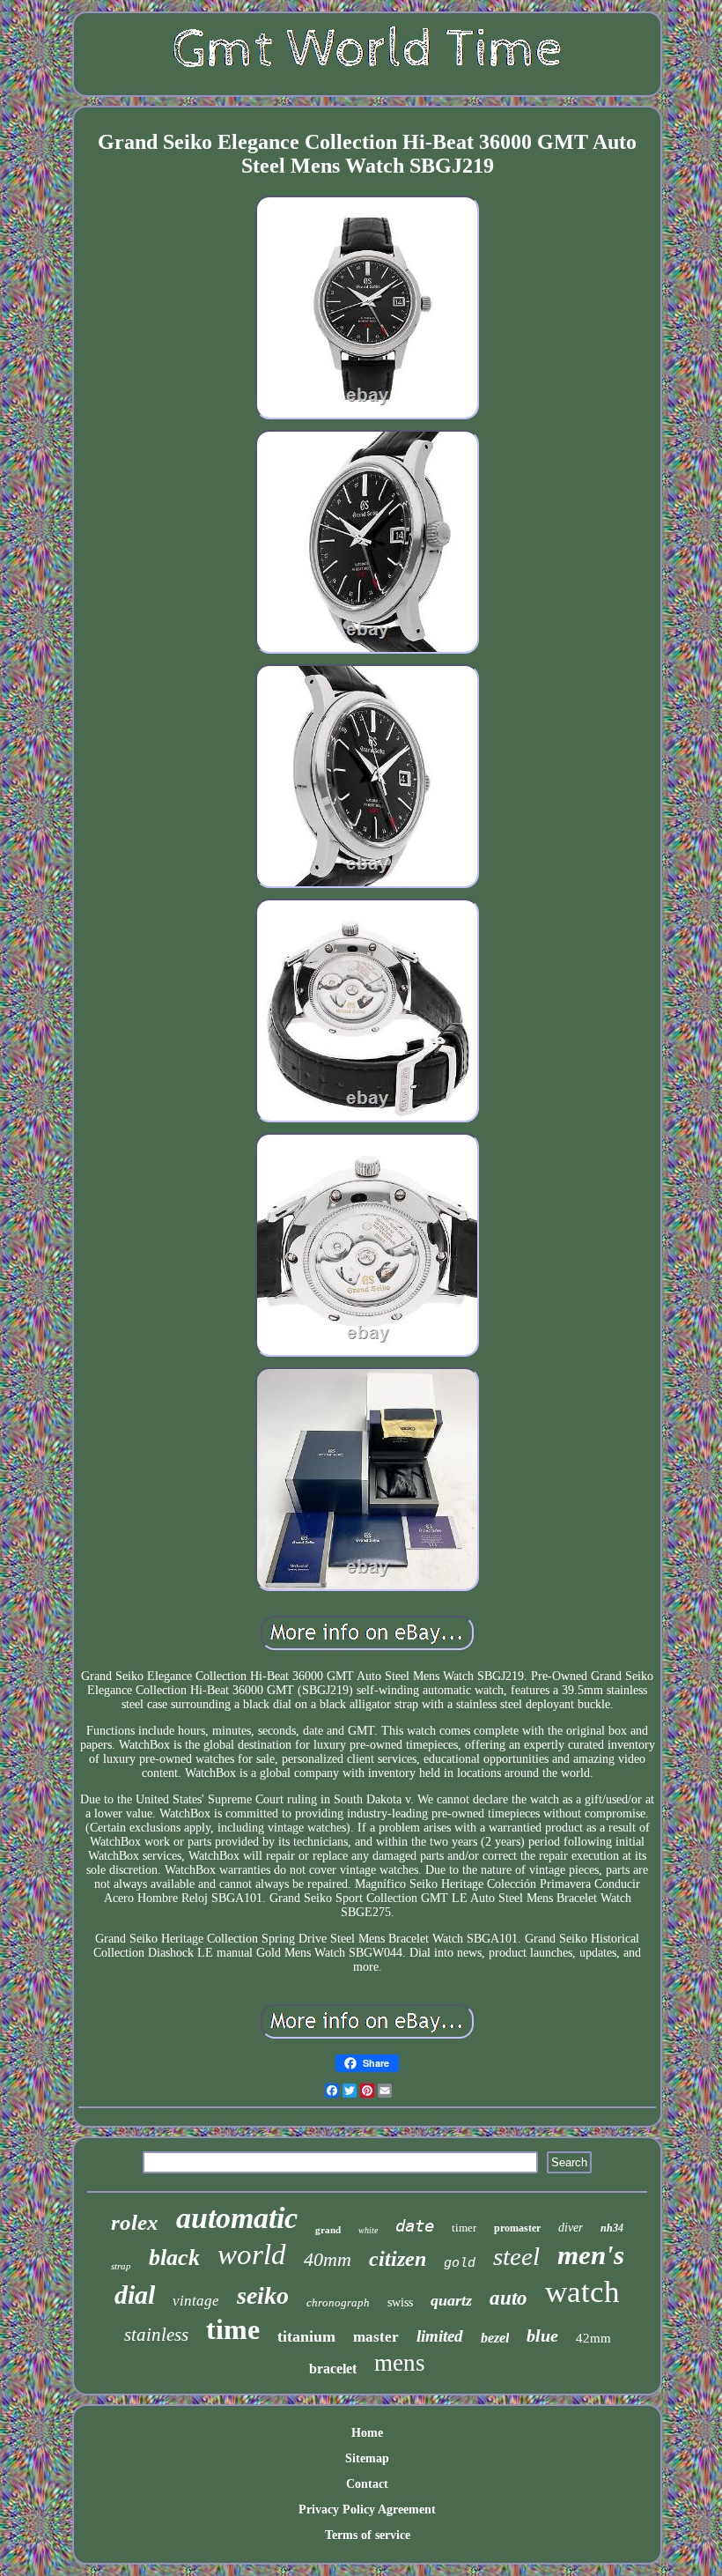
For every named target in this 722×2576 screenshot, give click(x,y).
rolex (135, 2222)
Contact (367, 2484)
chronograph (338, 2302)
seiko (263, 2295)
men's (591, 2255)
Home (367, 2433)
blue (542, 2335)
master (376, 2337)
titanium (306, 2336)
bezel (495, 2338)
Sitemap (367, 2458)
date (415, 2225)
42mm (593, 2338)
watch (582, 2292)
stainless (156, 2335)
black (174, 2258)
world (252, 2254)
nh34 (612, 2228)
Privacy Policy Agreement (367, 2509)
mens (400, 2363)
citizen (398, 2259)
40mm (328, 2259)
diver (571, 2228)
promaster (517, 2228)
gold (460, 2264)
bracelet (333, 2369)
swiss (400, 2302)
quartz (451, 2300)
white (368, 2230)
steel (516, 2256)
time (233, 2329)
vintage (196, 2301)
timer (464, 2228)
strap (121, 2266)
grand (328, 2230)
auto (508, 2298)
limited (440, 2336)
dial (135, 2295)
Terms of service (368, 2535)
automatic (237, 2218)
